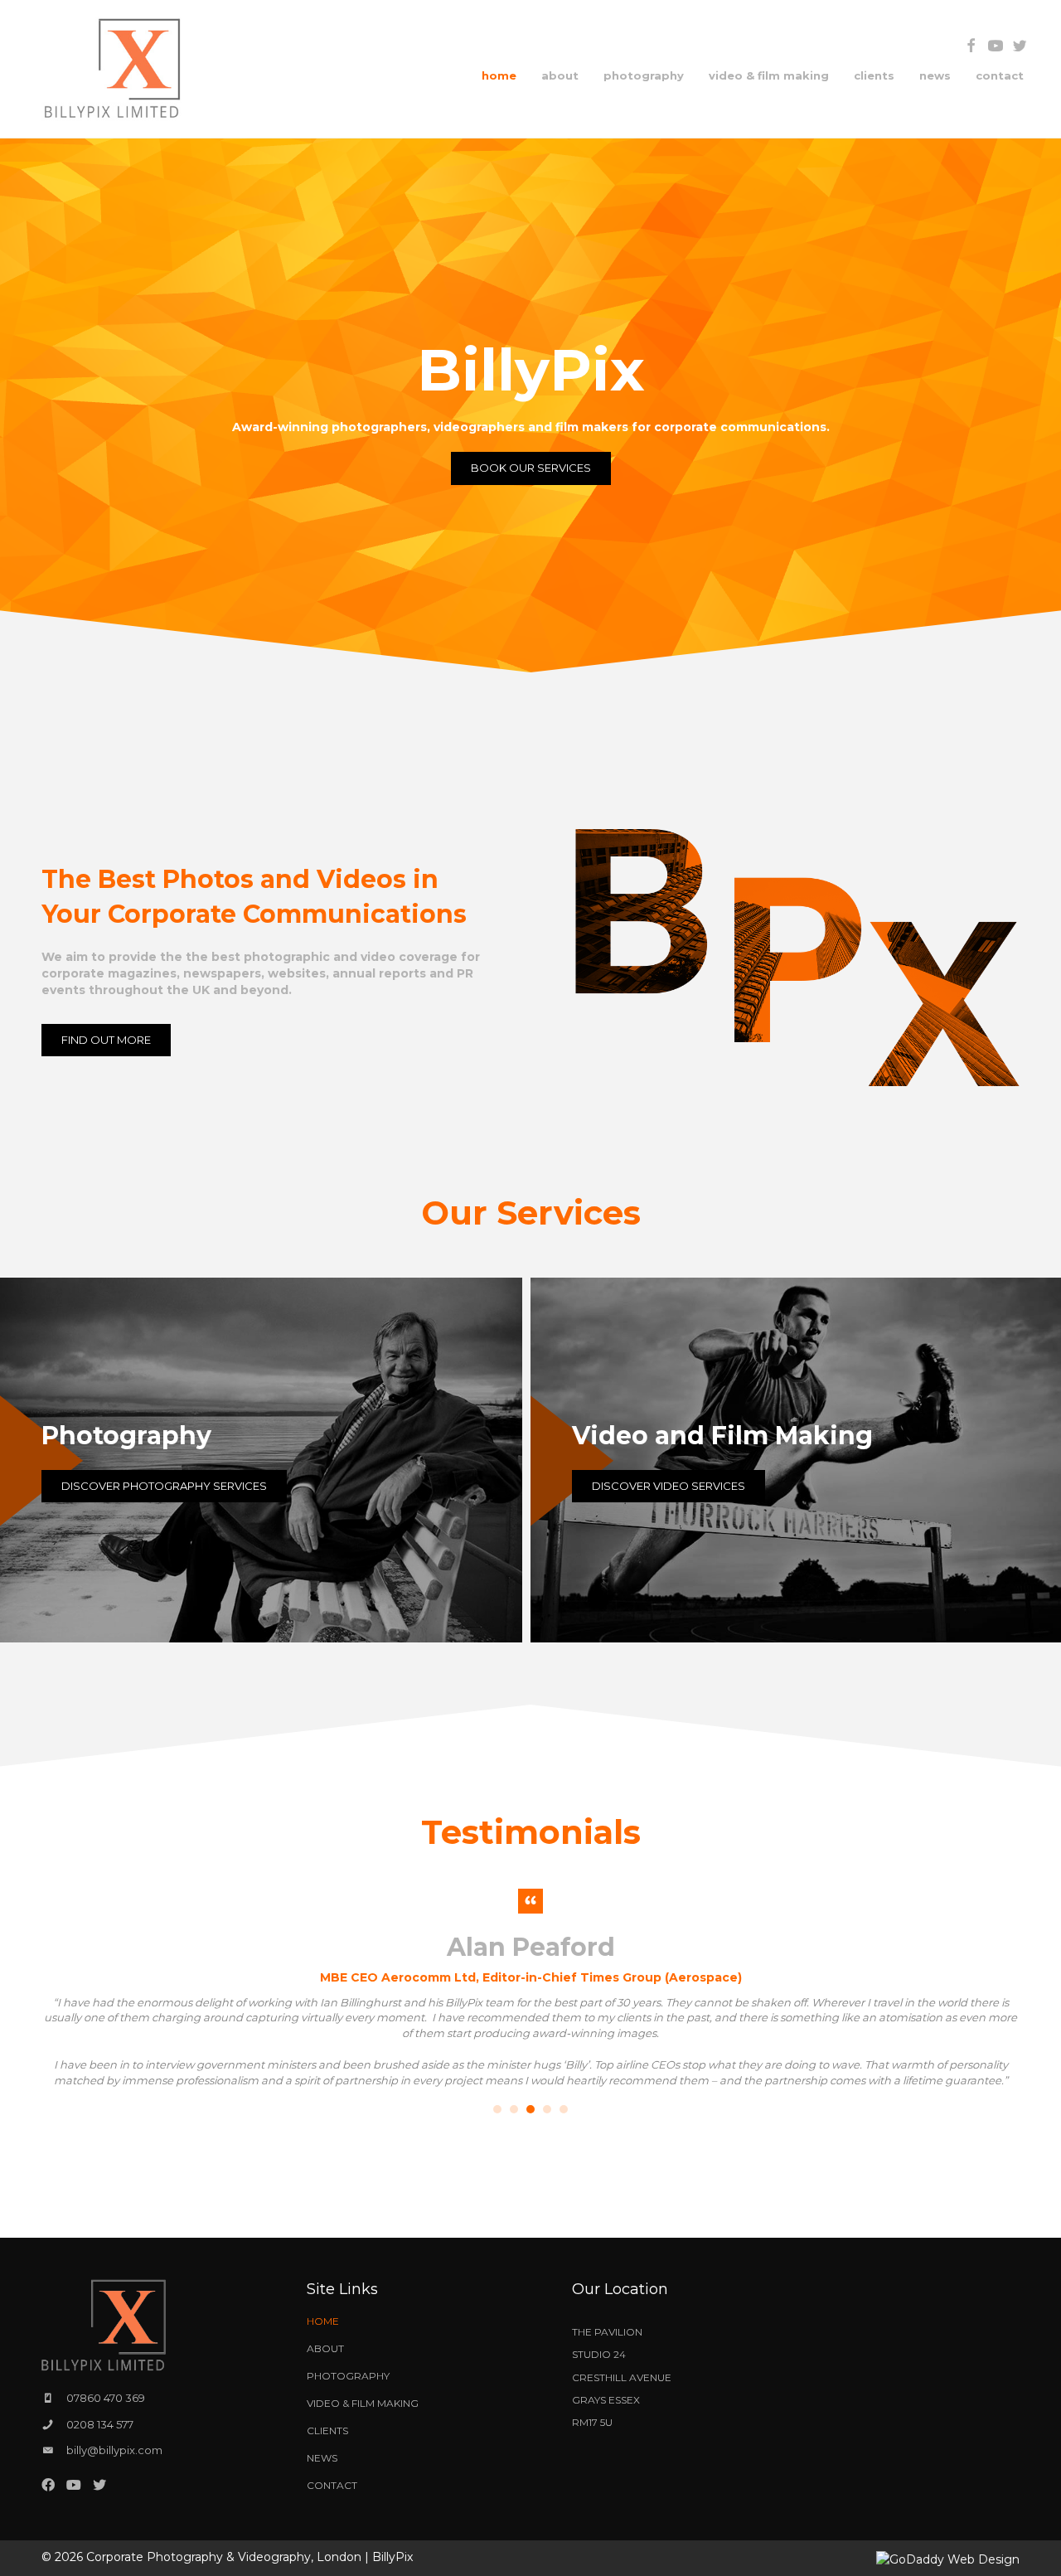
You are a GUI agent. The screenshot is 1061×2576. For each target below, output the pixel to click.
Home (323, 2321)
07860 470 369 (106, 2398)
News (322, 2458)
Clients (327, 2430)
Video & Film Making (363, 2403)
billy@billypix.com (114, 2450)
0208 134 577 (100, 2424)
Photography (348, 2376)
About (325, 2348)
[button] (971, 46)
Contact (332, 2485)
